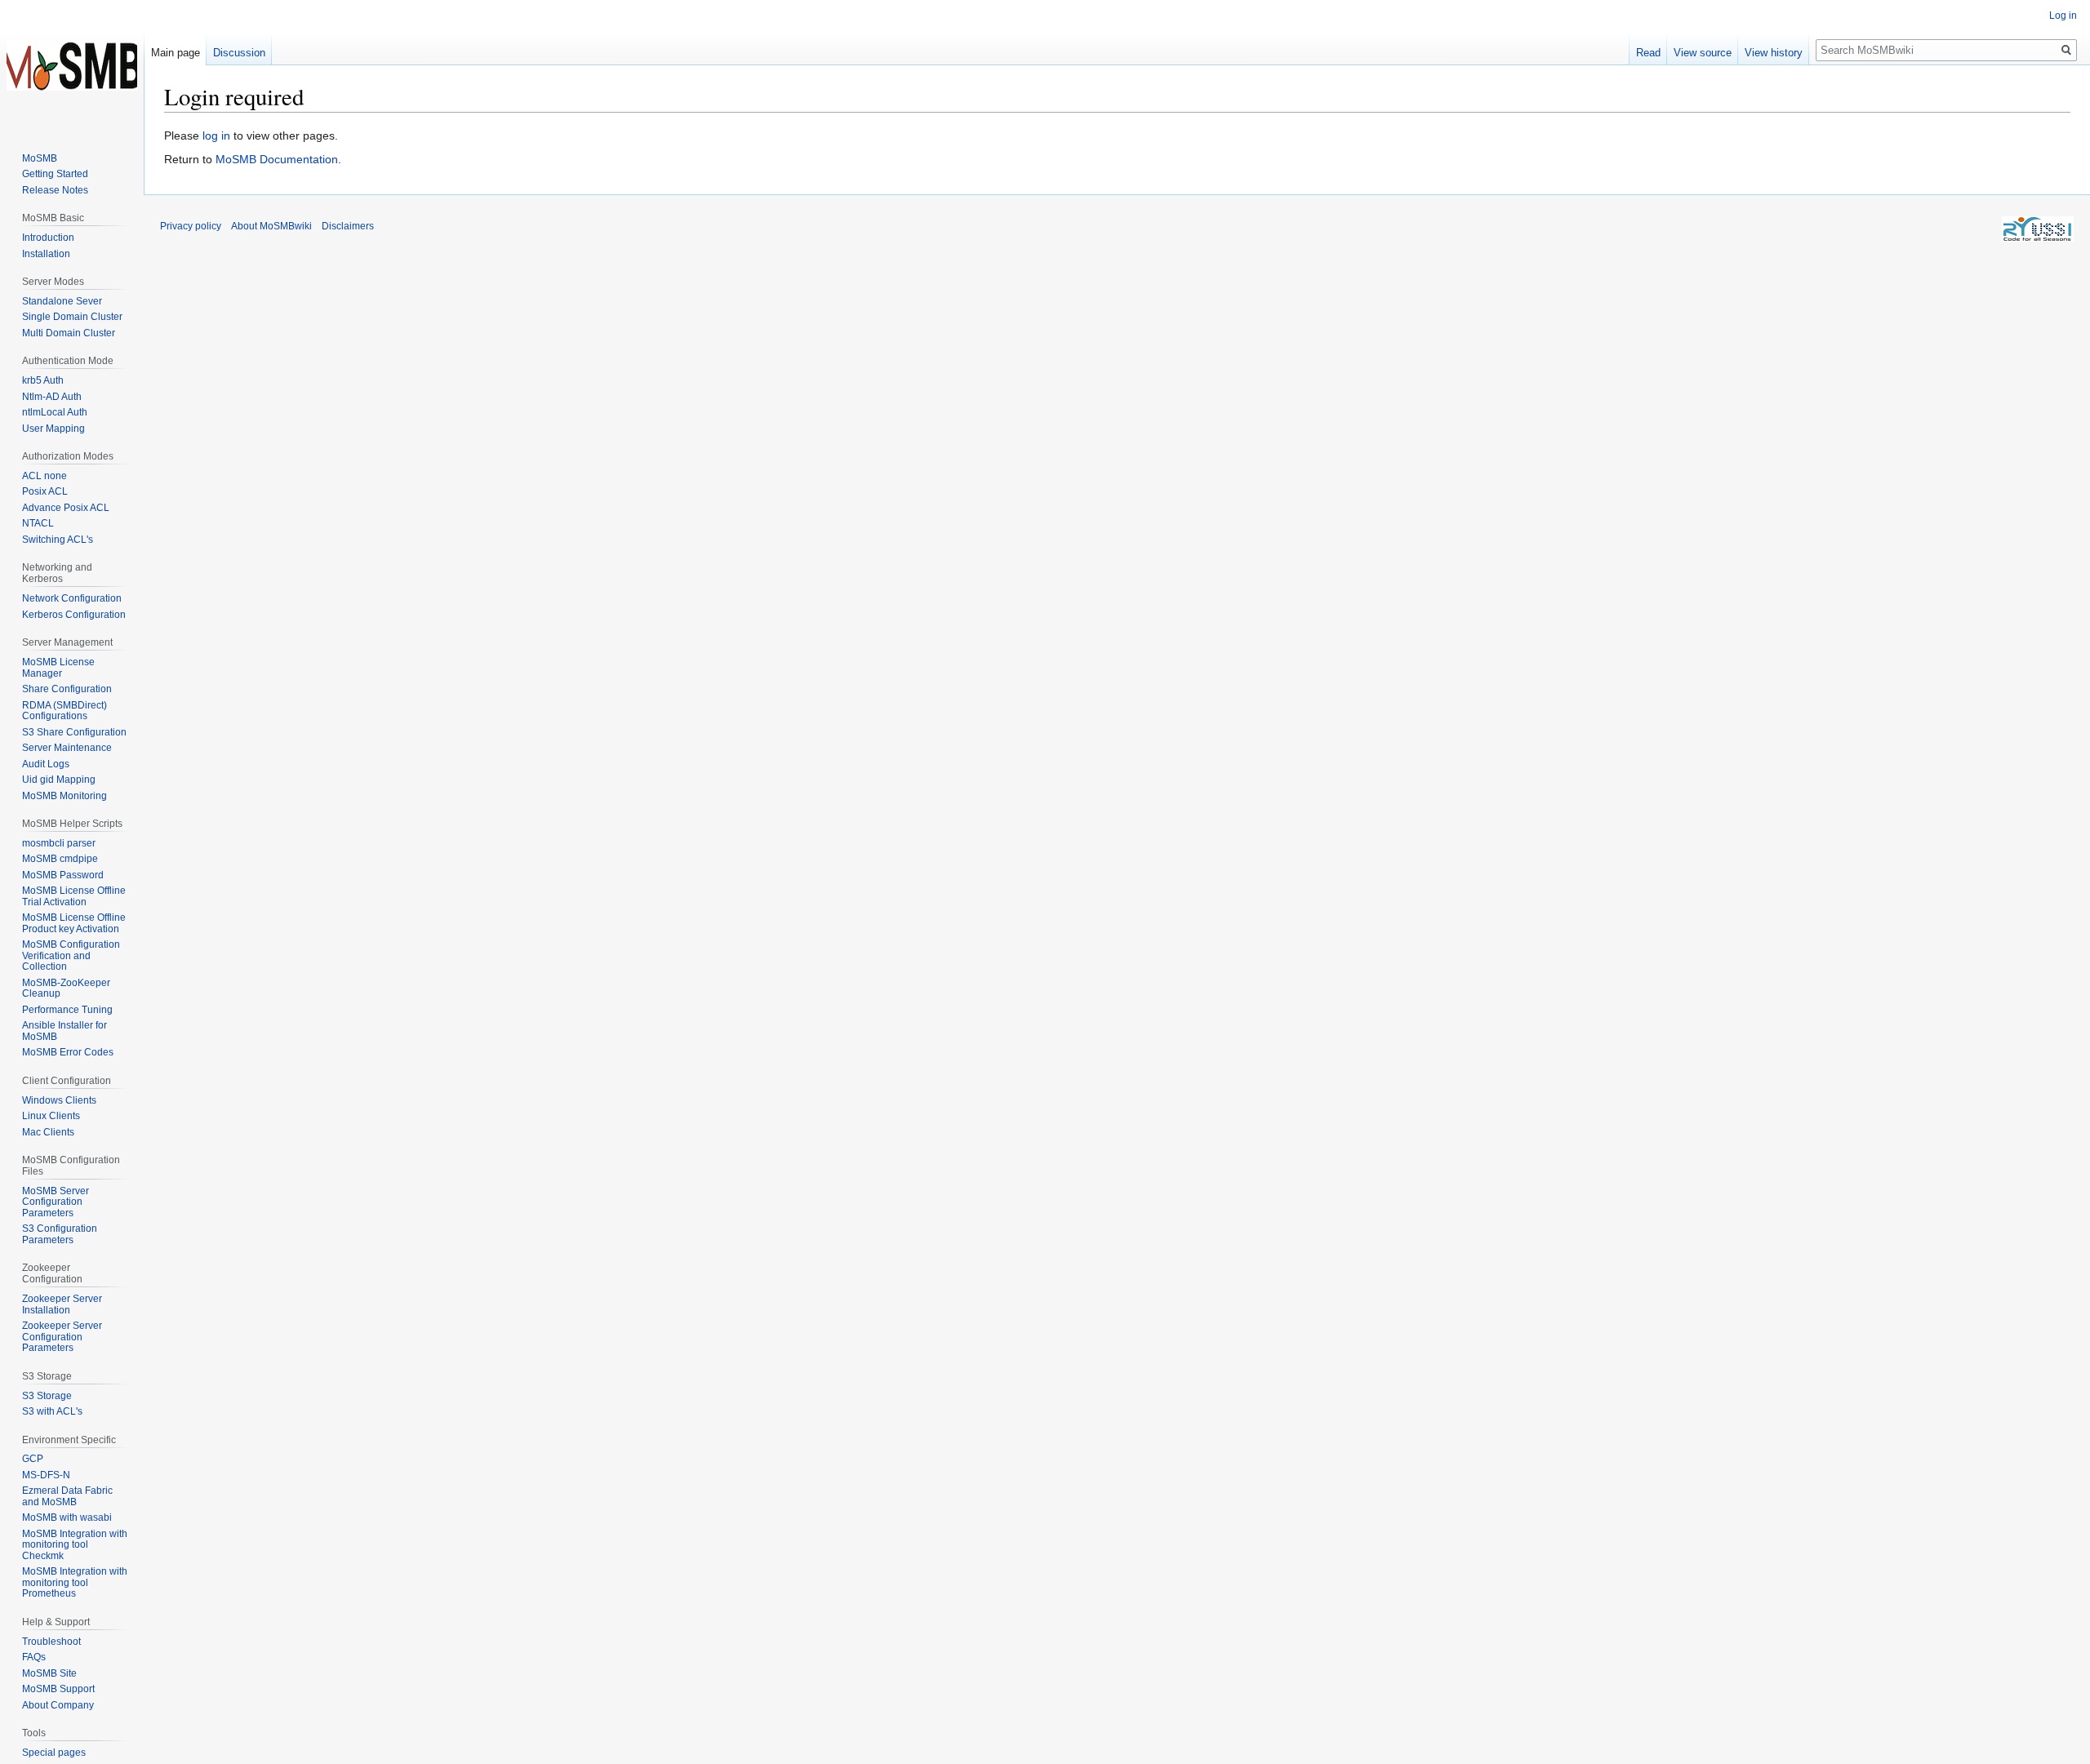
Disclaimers (348, 226)
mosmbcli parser (59, 843)
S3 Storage (47, 1396)
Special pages (54, 1753)
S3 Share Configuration (74, 732)
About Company (58, 1705)
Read (1648, 53)
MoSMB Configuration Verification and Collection (71, 955)
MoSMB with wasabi (67, 1517)
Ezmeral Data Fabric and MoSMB (67, 1496)
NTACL (38, 523)
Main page (176, 53)
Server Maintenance (67, 748)
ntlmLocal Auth (55, 412)
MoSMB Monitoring (64, 796)
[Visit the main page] (72, 65)
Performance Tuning (67, 1010)
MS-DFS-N (46, 1475)
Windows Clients (59, 1100)
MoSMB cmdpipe (60, 859)
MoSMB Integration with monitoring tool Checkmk (75, 1545)
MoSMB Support (58, 1689)
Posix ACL (45, 491)
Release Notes (55, 190)
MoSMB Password (63, 875)
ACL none (44, 476)
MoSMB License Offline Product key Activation (74, 923)
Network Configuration (72, 598)
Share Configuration (67, 689)
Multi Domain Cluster (69, 333)
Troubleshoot (51, 1642)
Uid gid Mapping (59, 780)
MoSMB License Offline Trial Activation (74, 896)
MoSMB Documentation (277, 159)
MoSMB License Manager (58, 668)
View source (1703, 53)
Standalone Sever (62, 301)
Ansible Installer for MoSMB (64, 1031)
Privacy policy (191, 226)
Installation (46, 254)
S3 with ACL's (52, 1411)
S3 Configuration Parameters (60, 1234)
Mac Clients (48, 1132)
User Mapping (53, 429)
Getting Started (55, 174)
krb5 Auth (43, 380)
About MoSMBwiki (271, 226)
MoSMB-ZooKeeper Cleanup (66, 989)
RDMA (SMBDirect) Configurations (64, 711)
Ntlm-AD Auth (52, 397)
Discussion (239, 53)
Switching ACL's (58, 540)
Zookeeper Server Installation (62, 1304)
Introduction (48, 238)
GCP (33, 1459)
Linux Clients (51, 1116)
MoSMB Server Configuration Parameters (56, 1202)
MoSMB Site (49, 1673)
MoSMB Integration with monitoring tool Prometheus (75, 1582)
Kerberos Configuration (74, 615)
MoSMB (40, 158)
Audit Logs (46, 764)
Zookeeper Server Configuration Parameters (62, 1337)
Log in (2063, 16)
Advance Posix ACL (66, 508)
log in (216, 136)
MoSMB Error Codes (68, 1052)
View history (1774, 53)
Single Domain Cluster (72, 317)
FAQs (34, 1657)
